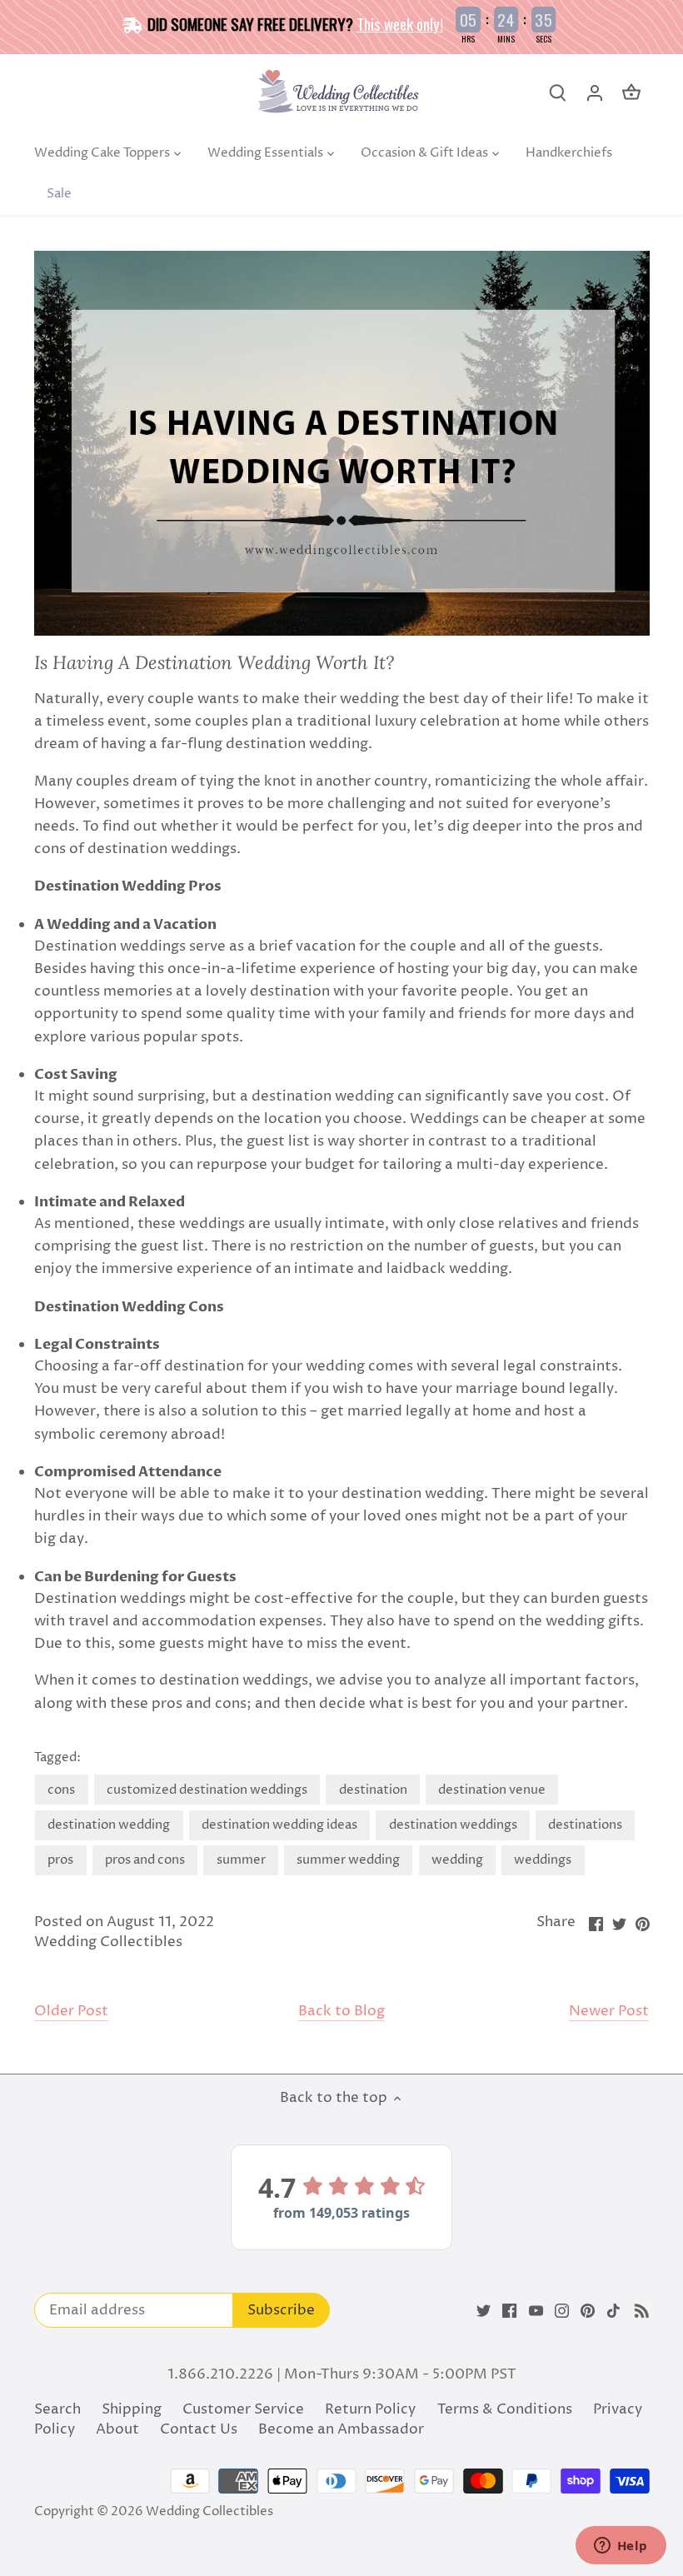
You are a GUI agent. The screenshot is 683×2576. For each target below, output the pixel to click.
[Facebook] (509, 2311)
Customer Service (243, 2409)
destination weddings (453, 1825)
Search (57, 2409)
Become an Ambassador (341, 2429)
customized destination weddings (207, 1790)
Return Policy (370, 2409)
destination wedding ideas (279, 1825)
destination (373, 1790)
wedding (457, 1860)
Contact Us (199, 2429)
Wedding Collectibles (209, 2511)
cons (61, 1790)
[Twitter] (484, 2311)
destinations (585, 1825)
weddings (543, 1860)
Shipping (132, 2409)
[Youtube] (536, 2311)
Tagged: (57, 1758)
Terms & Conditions (505, 2409)
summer (241, 1860)
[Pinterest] (588, 2311)
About (117, 2429)
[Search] (558, 93)
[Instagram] (562, 2311)
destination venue (492, 1790)
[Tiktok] (613, 2311)
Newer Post (609, 2012)
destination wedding (109, 1825)
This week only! (400, 23)
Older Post (71, 2012)
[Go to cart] (631, 93)
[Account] (595, 93)
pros (60, 1860)
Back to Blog (341, 2012)
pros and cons (145, 1860)
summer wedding (348, 1860)
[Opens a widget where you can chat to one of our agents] (621, 2547)
